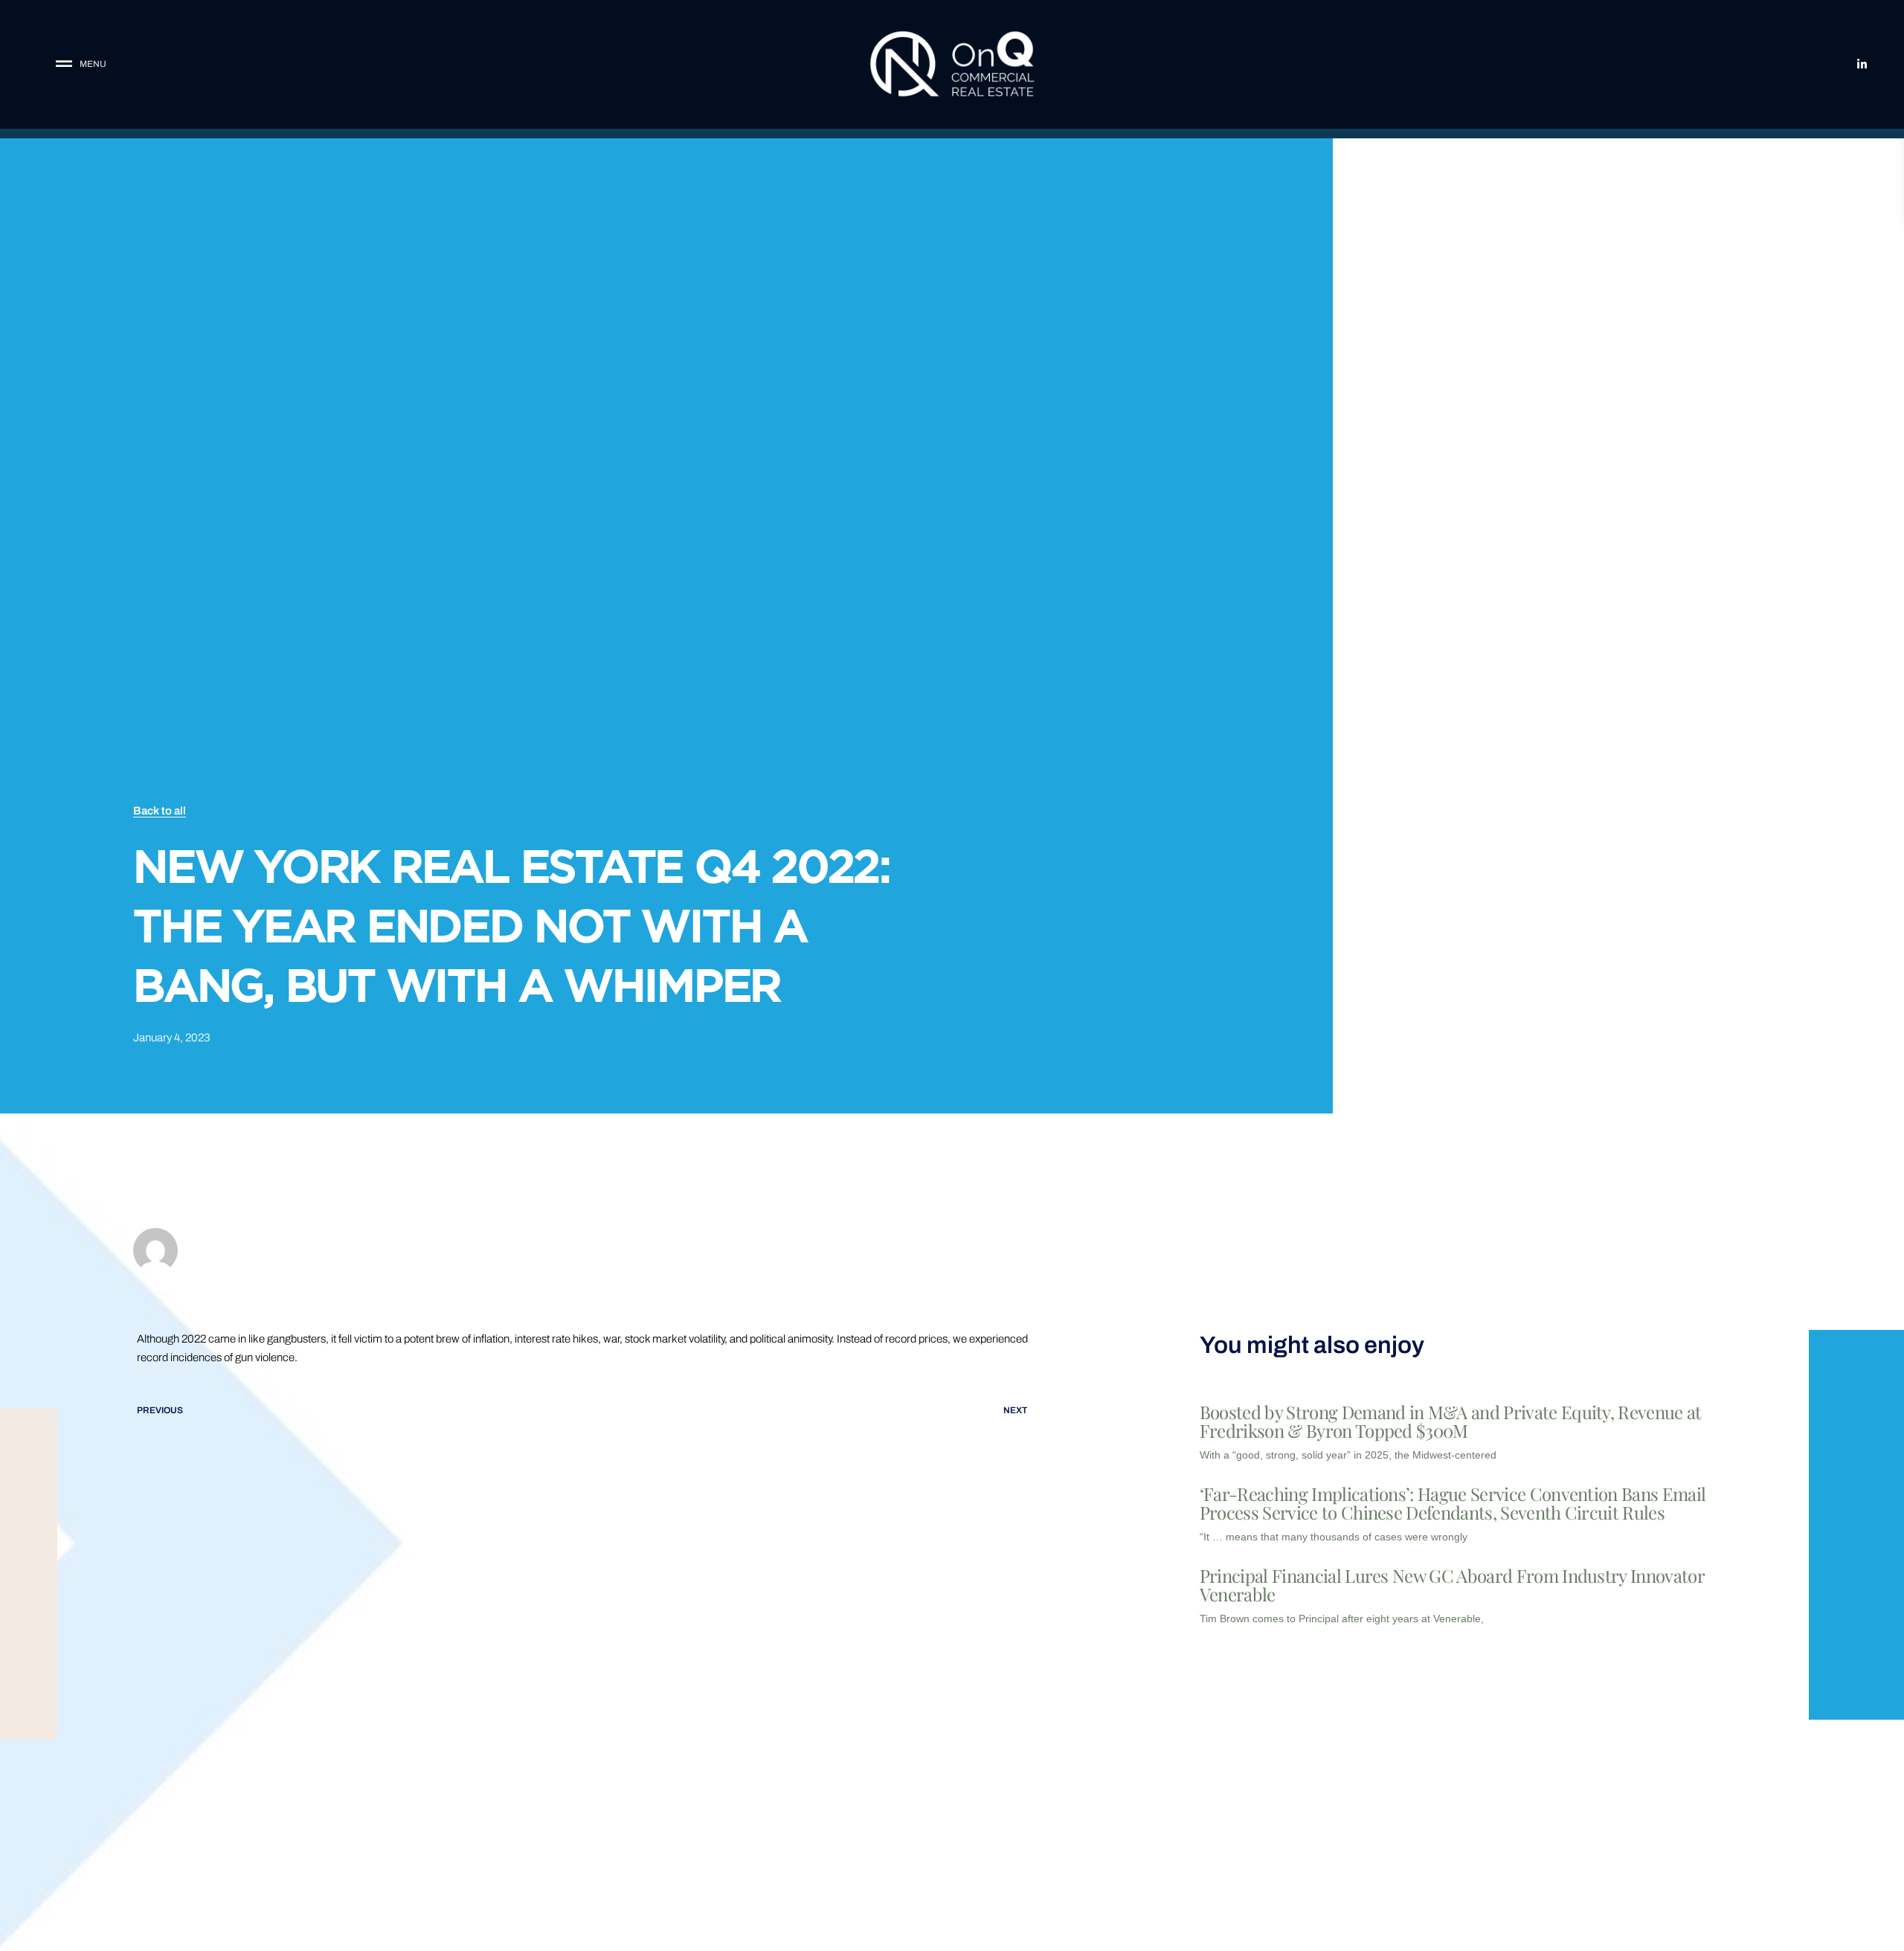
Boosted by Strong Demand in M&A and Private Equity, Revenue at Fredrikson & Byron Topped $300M (1451, 1421)
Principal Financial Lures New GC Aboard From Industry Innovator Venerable (1452, 1585)
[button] (177, 64)
